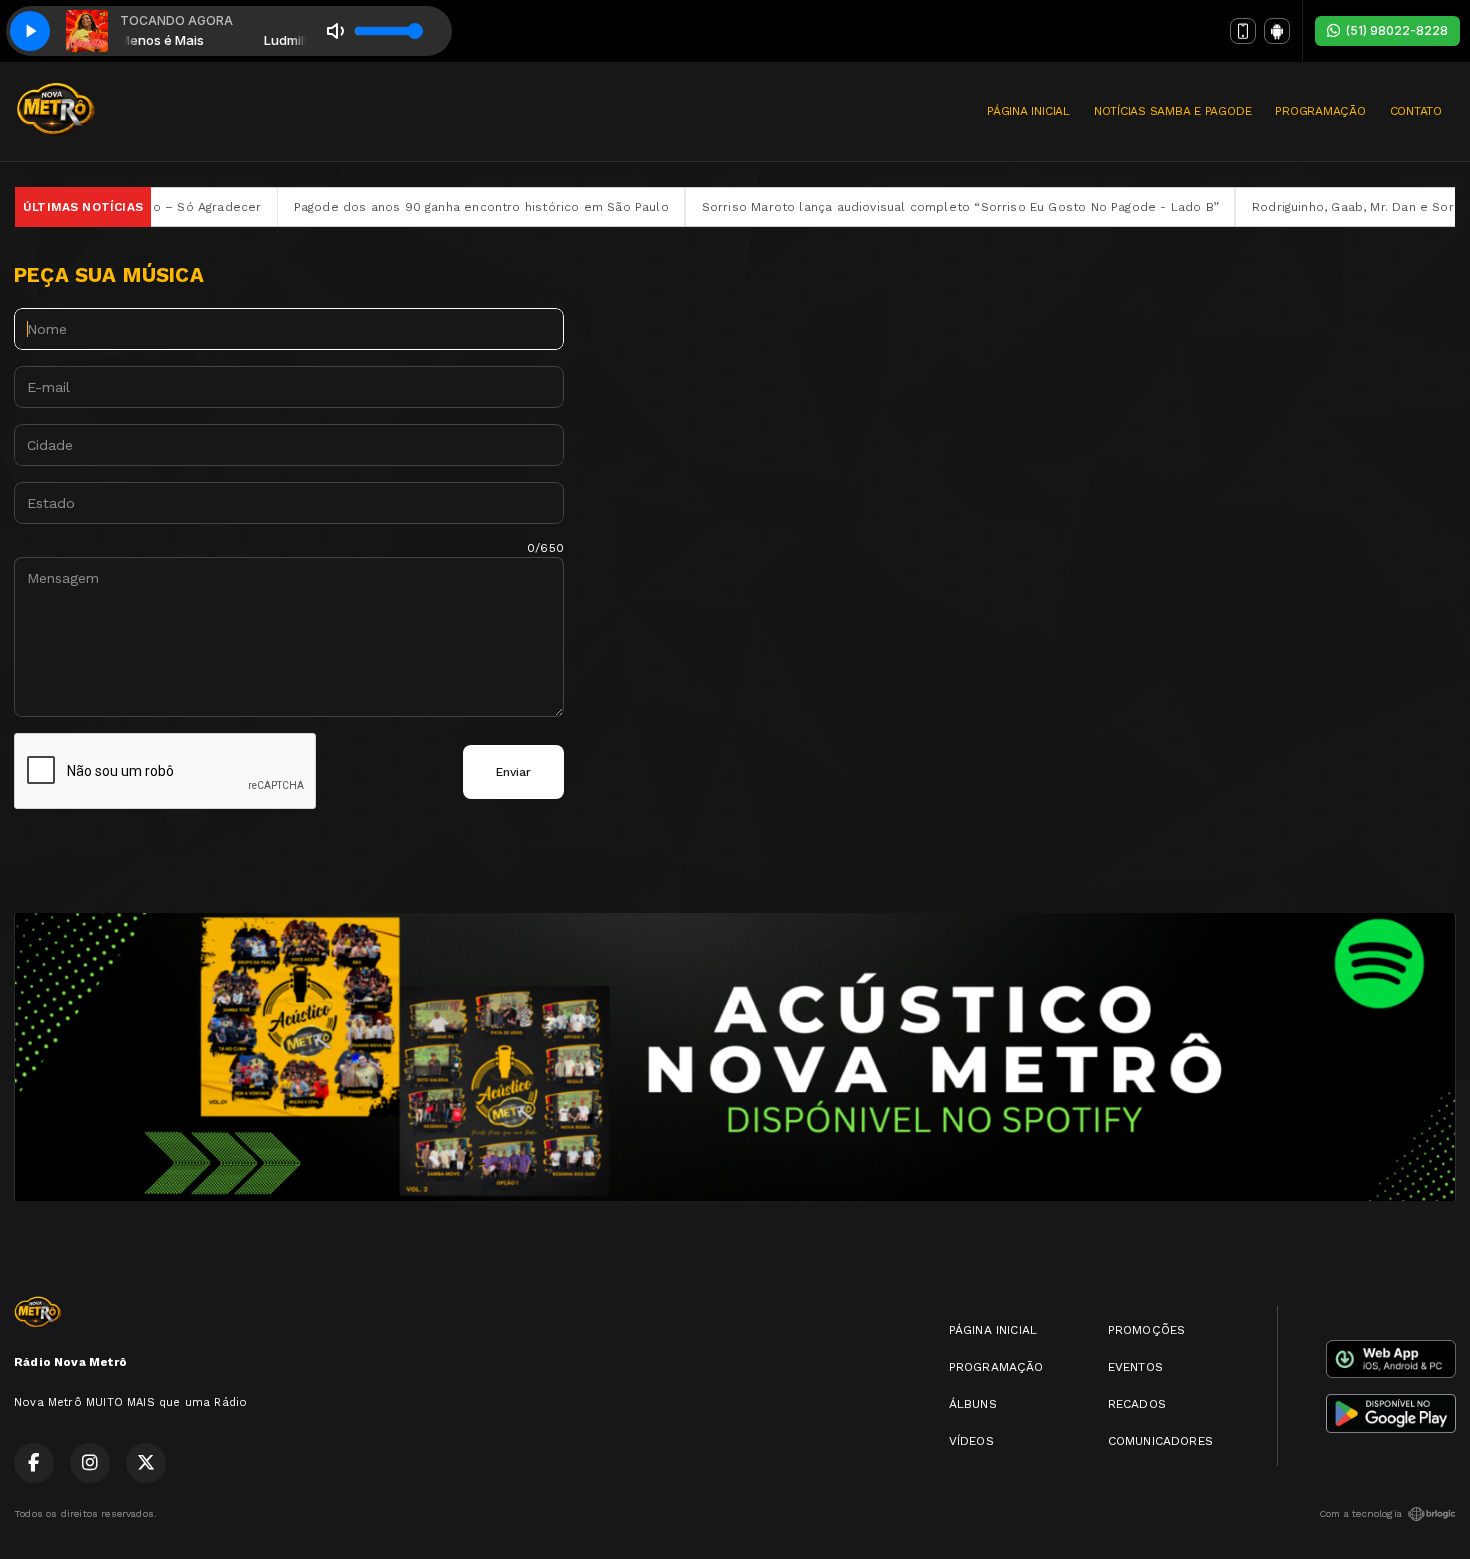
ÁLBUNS (973, 1404)
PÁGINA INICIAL (1028, 111)
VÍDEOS (971, 1441)
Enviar (513, 772)
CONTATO (1416, 111)
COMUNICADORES (1160, 1441)
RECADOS (1137, 1404)
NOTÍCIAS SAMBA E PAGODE (1172, 111)
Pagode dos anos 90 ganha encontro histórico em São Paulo (404, 207)
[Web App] (1243, 31)
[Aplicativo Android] (1277, 31)
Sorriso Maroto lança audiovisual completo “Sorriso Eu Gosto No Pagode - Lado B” (883, 207)
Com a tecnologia (1360, 1513)
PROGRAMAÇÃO (1320, 111)
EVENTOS (1135, 1367)
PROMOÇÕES (1147, 1330)
